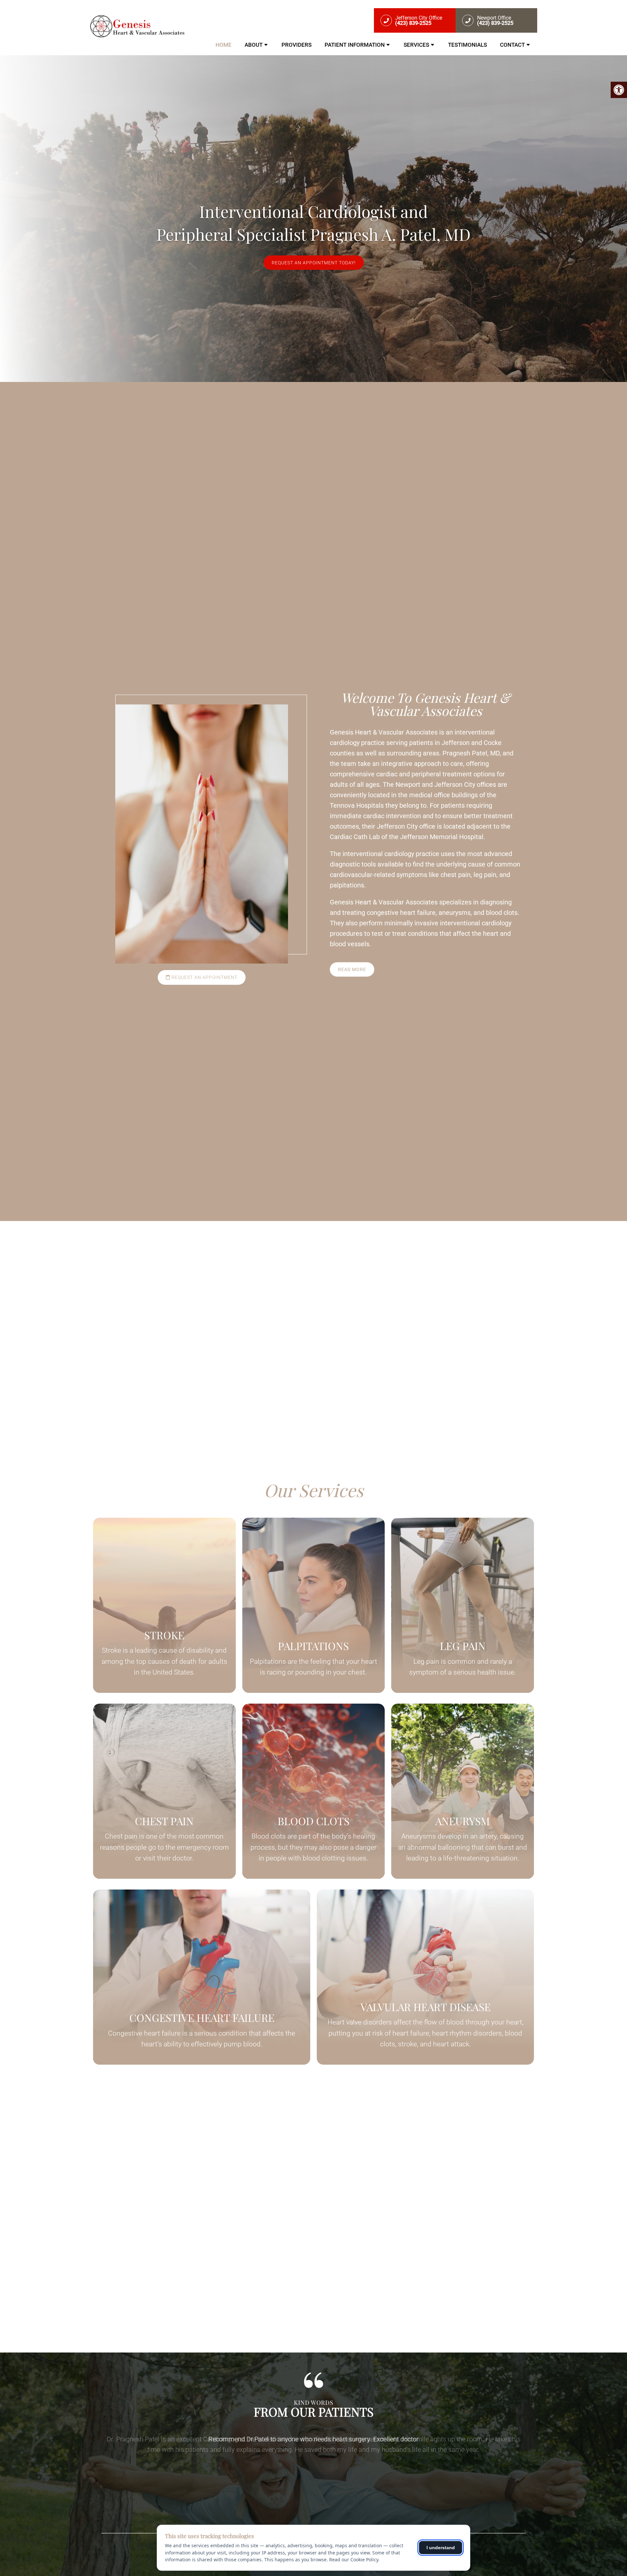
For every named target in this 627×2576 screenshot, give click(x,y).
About (254, 45)
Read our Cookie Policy (354, 2559)
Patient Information (355, 45)
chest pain (456, 875)
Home (224, 45)
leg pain (485, 875)
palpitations (347, 885)
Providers (297, 45)
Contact (512, 45)
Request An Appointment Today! (314, 263)
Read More (352, 969)
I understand (441, 2548)
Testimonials (467, 45)
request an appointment (204, 977)
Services (416, 45)
